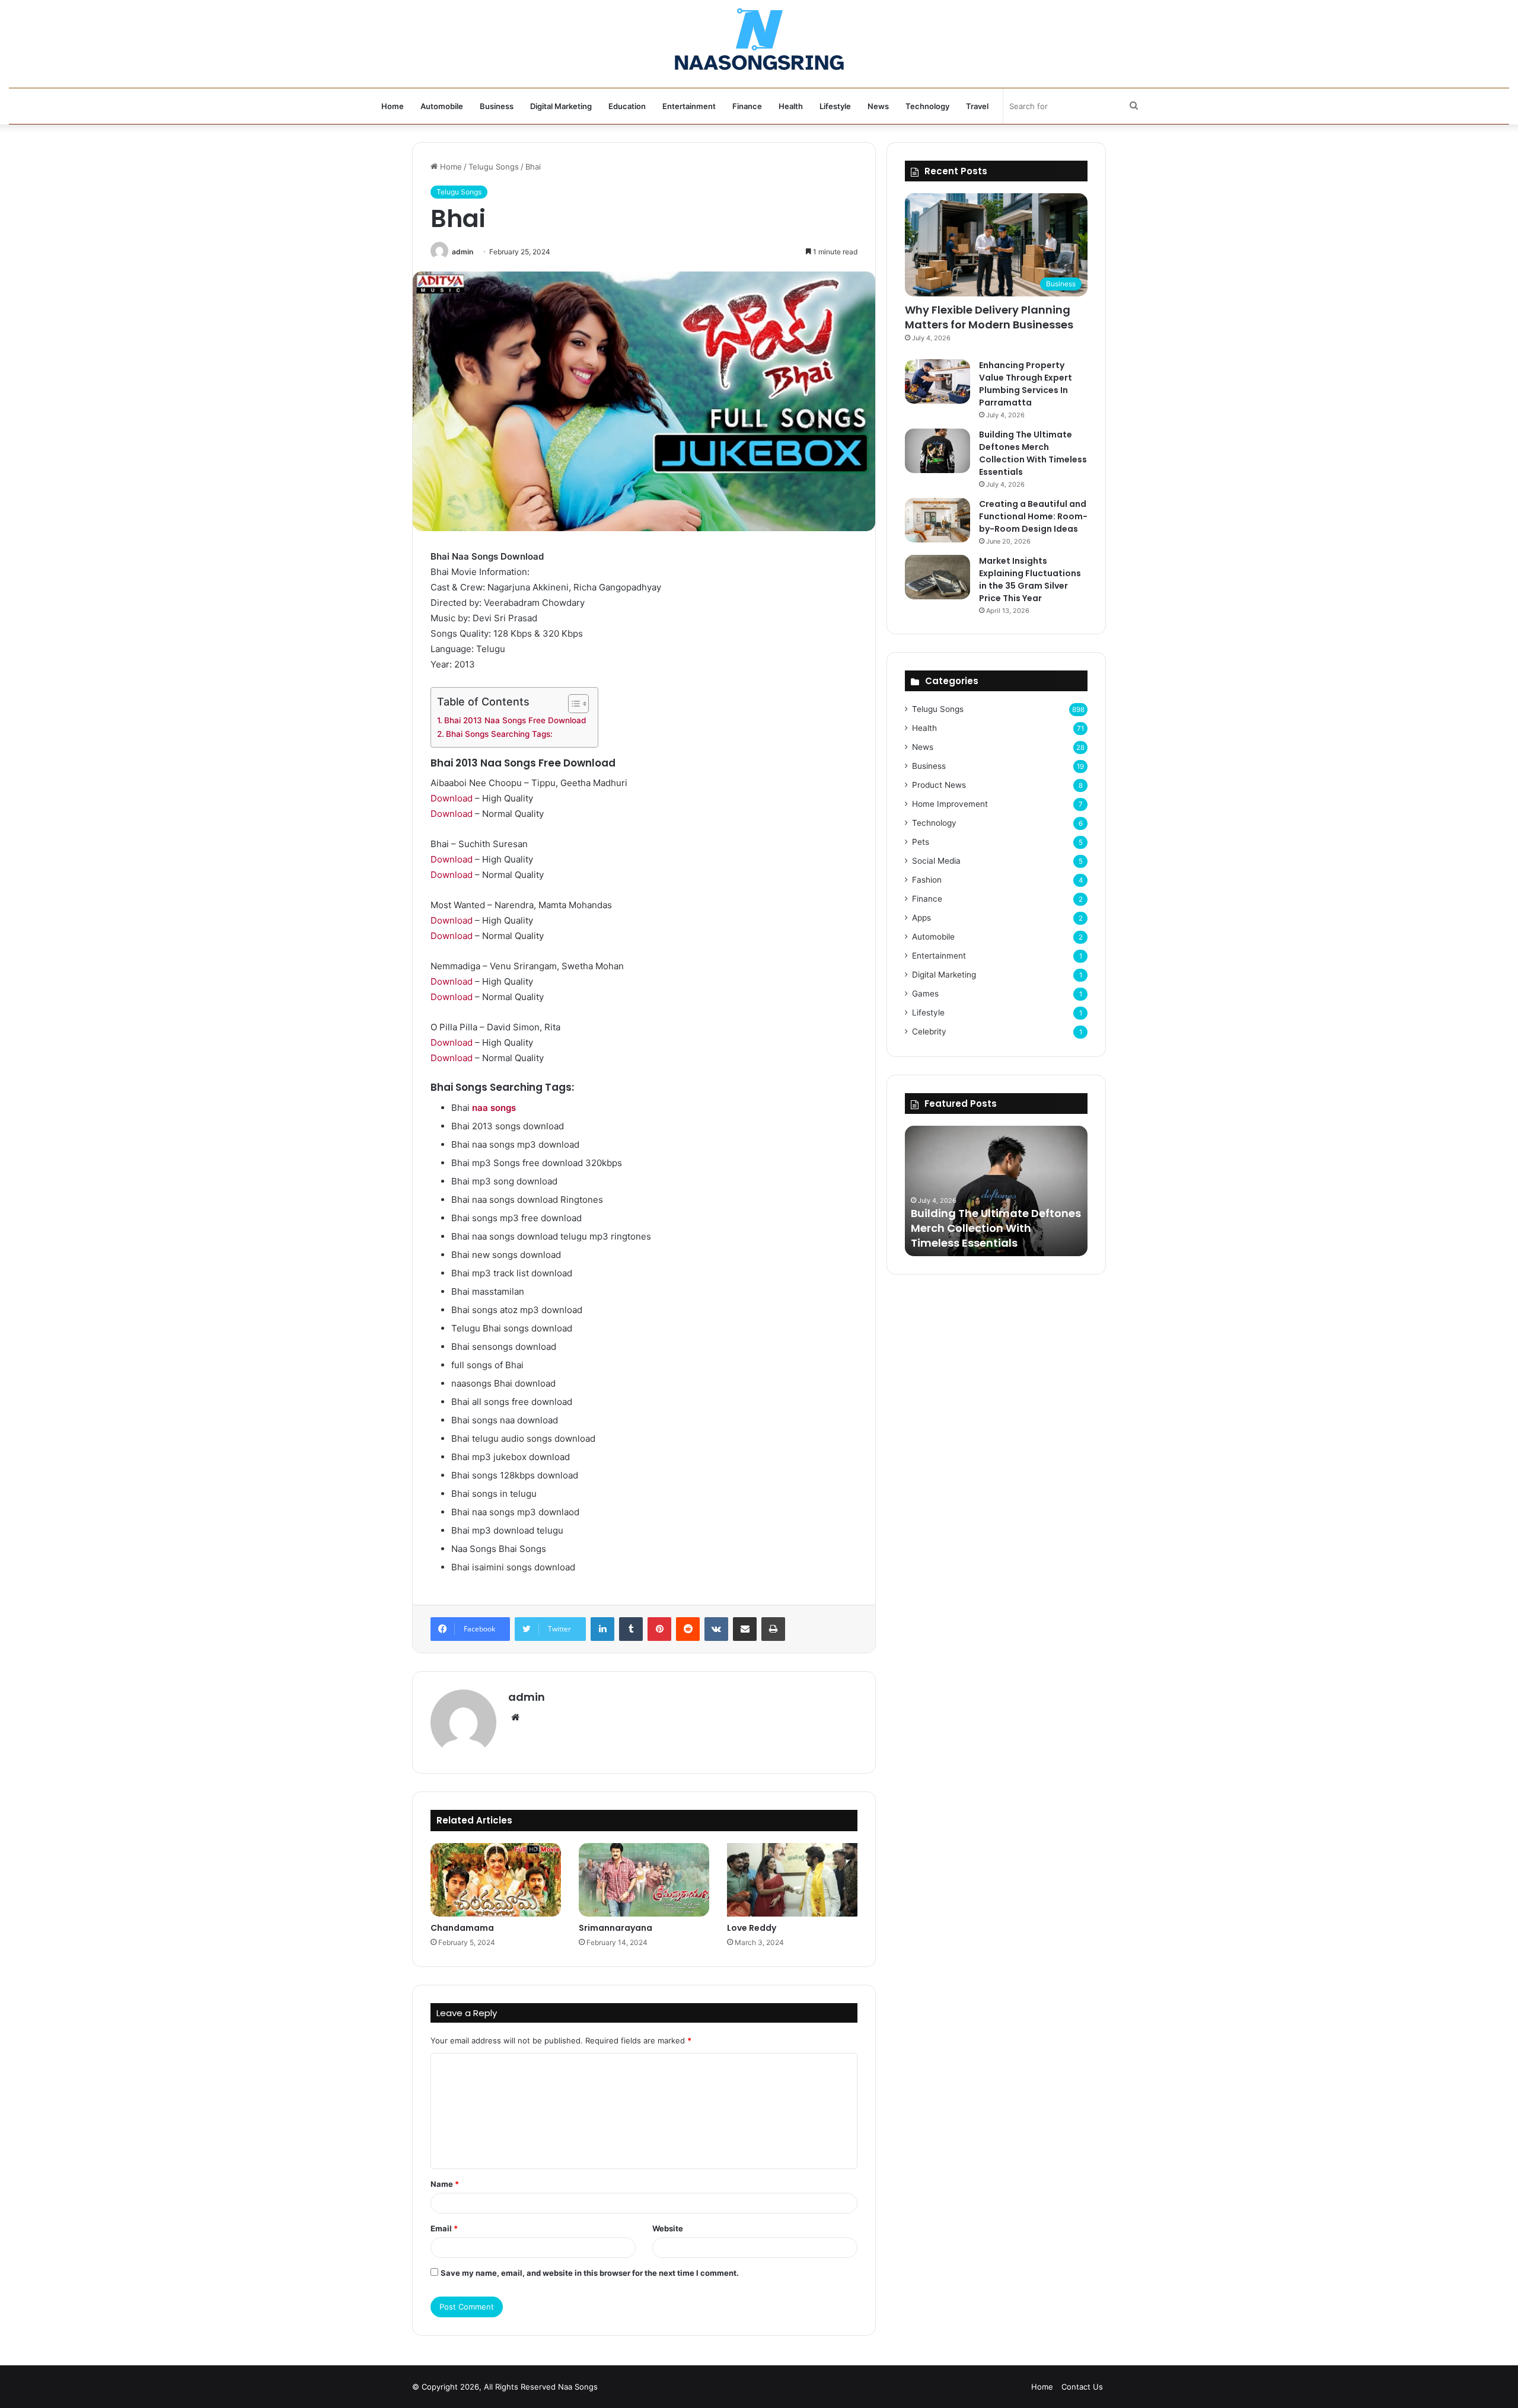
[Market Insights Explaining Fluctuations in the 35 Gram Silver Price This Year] (937, 577)
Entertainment (689, 106)
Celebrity (929, 1031)
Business (497, 106)
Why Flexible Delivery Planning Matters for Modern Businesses (989, 317)
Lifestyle (835, 106)
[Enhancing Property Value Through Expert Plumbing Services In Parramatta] (937, 381)
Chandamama (462, 1928)
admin (463, 252)
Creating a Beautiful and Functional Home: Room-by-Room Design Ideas (1033, 516)
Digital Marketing (561, 106)
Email (444, 2228)
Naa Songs (578, 2387)
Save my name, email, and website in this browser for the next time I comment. (590, 2273)
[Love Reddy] (792, 1880)
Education (627, 106)
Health (791, 106)
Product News (939, 785)
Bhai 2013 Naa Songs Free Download (515, 720)
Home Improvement (950, 804)
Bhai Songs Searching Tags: (499, 734)
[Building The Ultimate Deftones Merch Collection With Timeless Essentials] (937, 451)
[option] (996, 1191)
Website (668, 2228)
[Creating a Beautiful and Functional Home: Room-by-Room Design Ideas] (937, 520)
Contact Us (1082, 2387)
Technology (927, 106)
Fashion (927, 880)
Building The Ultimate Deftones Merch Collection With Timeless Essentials (1033, 453)
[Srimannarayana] (644, 1880)
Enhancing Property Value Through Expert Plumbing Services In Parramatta (1026, 384)
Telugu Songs (494, 167)
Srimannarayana (616, 1928)
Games (925, 994)
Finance (747, 106)
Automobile (442, 106)
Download (452, 798)
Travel (977, 106)
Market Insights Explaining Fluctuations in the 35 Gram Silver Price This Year (1030, 579)
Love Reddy (752, 1928)
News (878, 106)
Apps (921, 918)
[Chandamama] (496, 1880)
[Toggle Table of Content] (573, 704)
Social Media (936, 861)
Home (393, 106)
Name (445, 2184)
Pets (921, 842)
